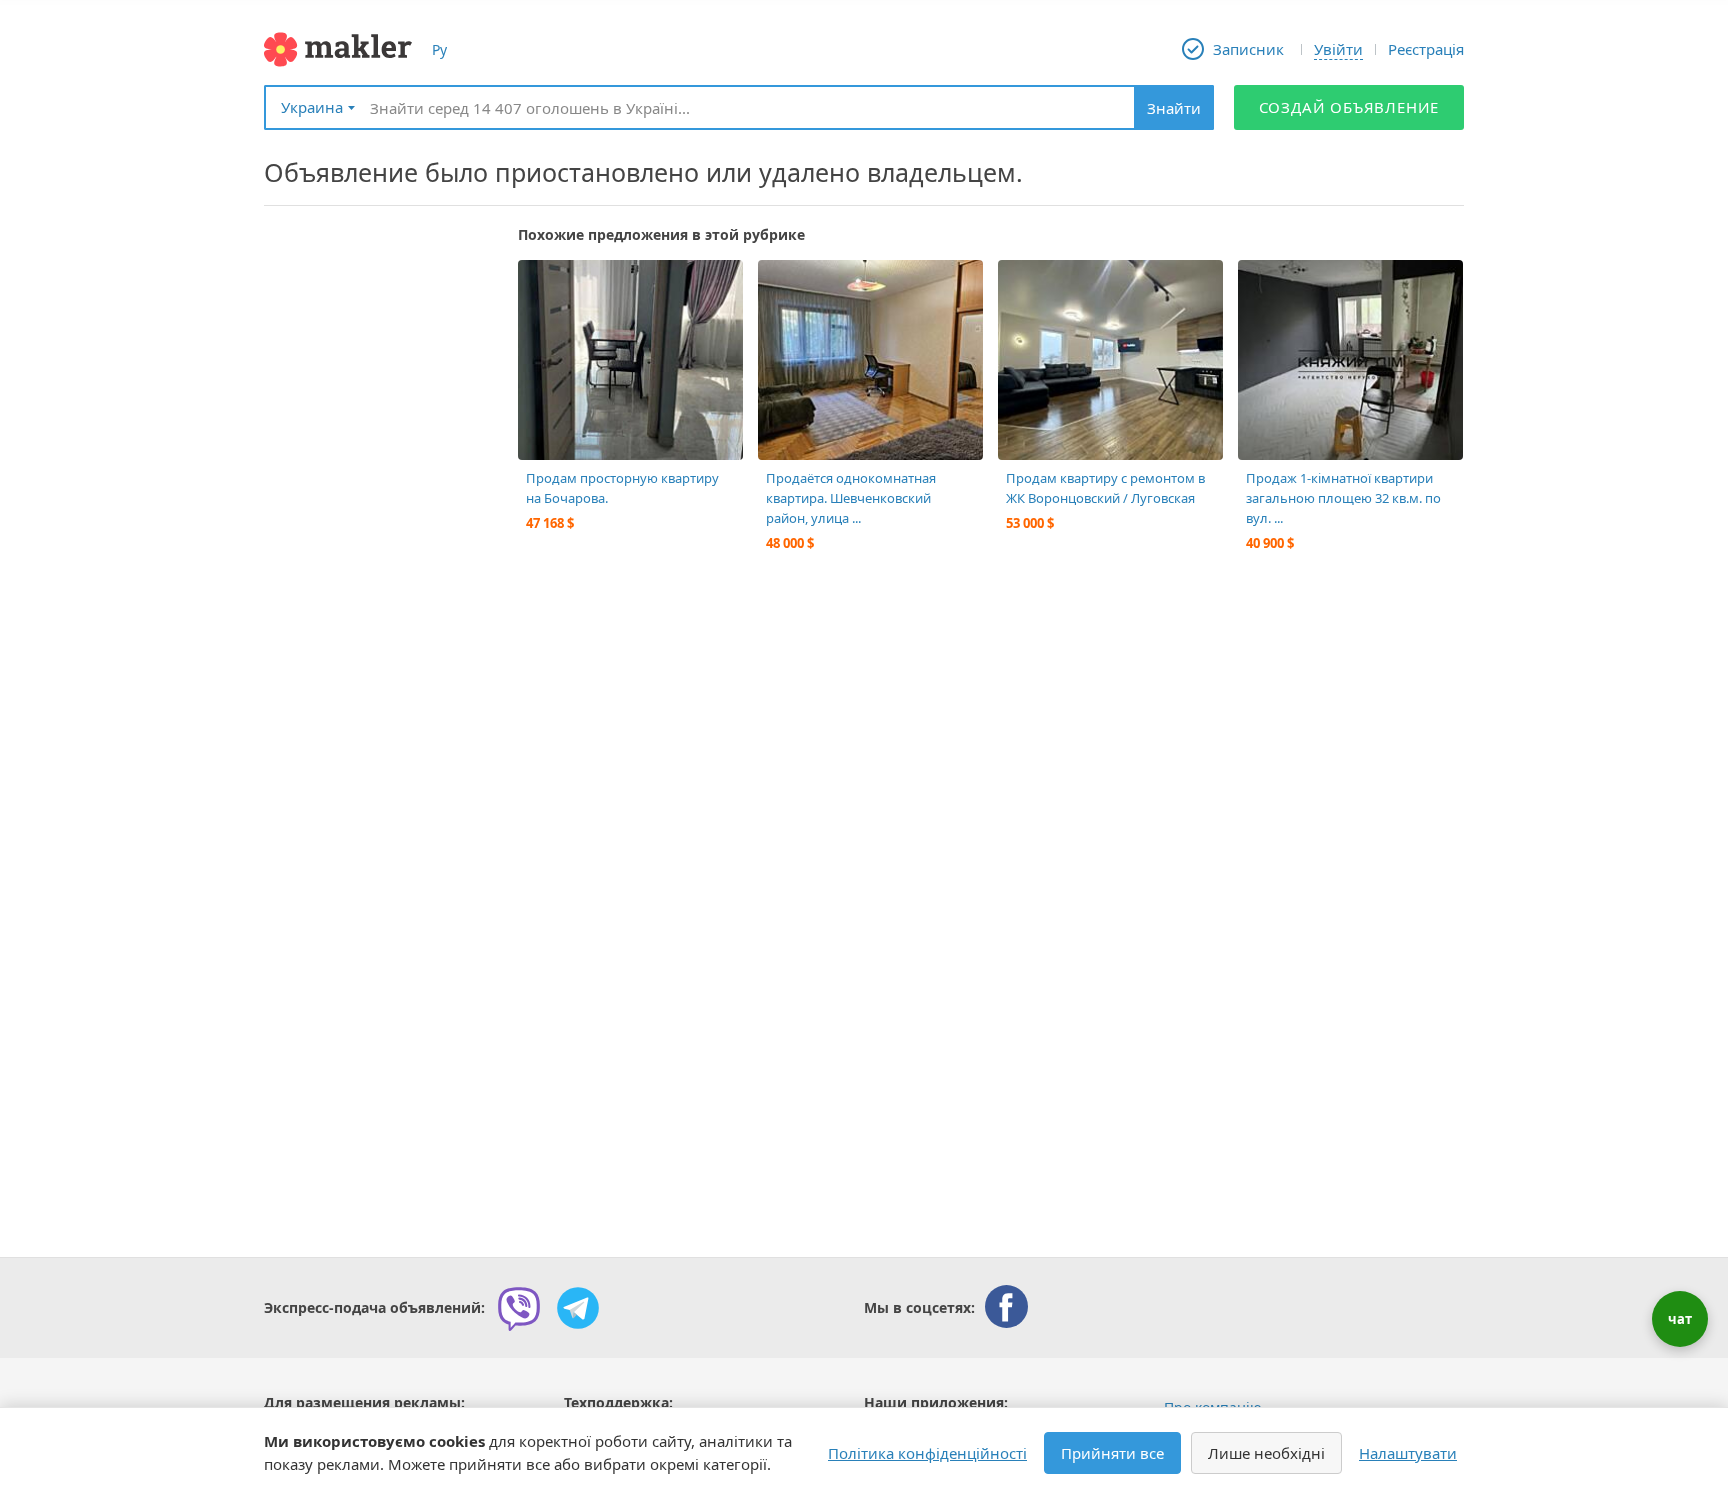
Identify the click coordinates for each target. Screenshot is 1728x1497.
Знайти (1174, 108)
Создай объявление (1349, 107)
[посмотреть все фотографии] (543, 285)
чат (1680, 1319)
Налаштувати (1408, 1453)
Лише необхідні (1266, 1453)
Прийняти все (1112, 1453)
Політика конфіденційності (927, 1453)
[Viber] (519, 1308)
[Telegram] (578, 1308)
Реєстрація (1426, 49)
